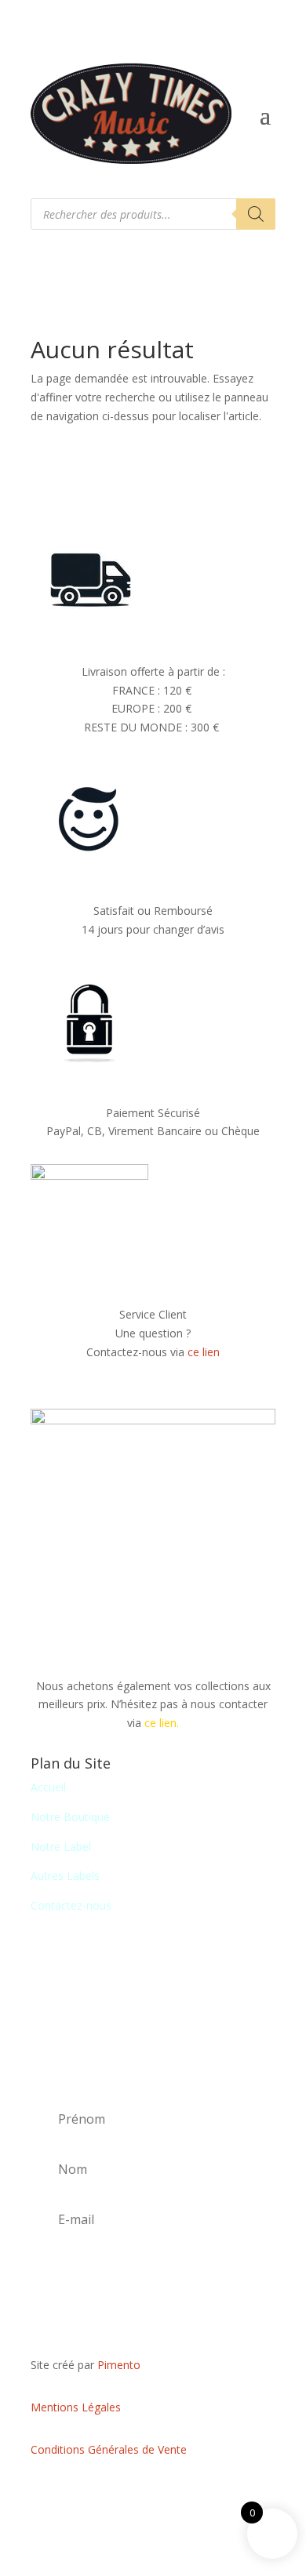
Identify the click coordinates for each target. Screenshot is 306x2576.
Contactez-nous (71, 1905)
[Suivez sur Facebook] (153, 2494)
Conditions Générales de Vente (109, 2449)
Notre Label (61, 1847)
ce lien (204, 1352)
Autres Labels (65, 1876)
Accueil (48, 1787)
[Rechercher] (256, 214)
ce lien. (162, 1723)
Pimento (119, 2365)
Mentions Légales (76, 2407)
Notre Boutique (70, 1817)
